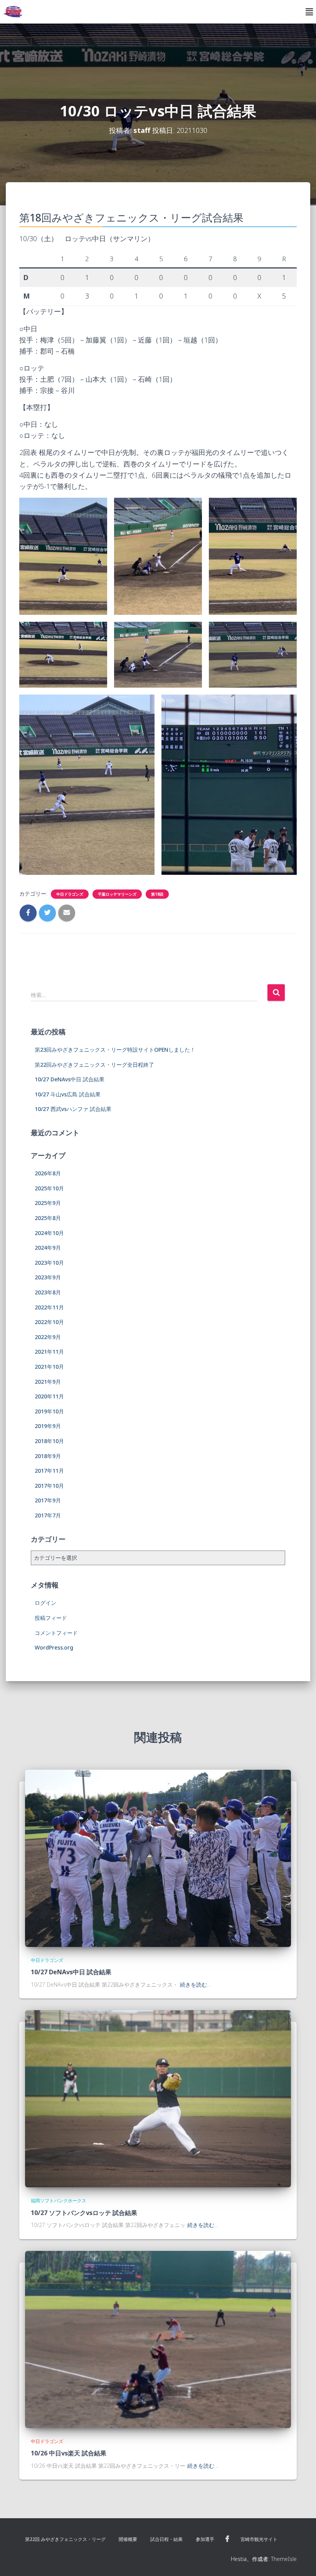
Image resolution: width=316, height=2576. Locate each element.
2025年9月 (48, 1203)
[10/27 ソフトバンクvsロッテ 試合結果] (158, 2098)
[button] (309, 12)
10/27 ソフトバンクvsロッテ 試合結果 (84, 2213)
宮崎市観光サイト (259, 2539)
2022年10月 (49, 1322)
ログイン (45, 1603)
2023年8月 (48, 1292)
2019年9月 (48, 1426)
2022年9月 (48, 1337)
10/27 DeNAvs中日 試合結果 (70, 1079)
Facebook (227, 2539)
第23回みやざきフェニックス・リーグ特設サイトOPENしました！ (115, 1050)
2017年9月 (48, 1500)
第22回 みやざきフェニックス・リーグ (65, 2539)
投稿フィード (51, 1618)
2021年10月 (49, 1367)
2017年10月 (49, 1486)
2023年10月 (49, 1263)
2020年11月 (49, 1396)
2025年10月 (49, 1188)
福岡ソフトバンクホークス (59, 2201)
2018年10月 (49, 1441)
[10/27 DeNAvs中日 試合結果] (158, 1858)
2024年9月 (48, 1248)
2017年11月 (49, 1471)
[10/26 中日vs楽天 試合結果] (158, 2339)
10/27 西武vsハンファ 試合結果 (73, 1109)
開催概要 (128, 2539)
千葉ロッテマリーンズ (117, 894)
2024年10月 (49, 1233)
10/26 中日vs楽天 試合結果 (69, 2453)
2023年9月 (48, 1277)
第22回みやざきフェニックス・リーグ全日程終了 (94, 1065)
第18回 (157, 894)
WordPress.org (54, 1647)
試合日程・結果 (166, 2539)
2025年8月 (48, 1218)
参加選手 (205, 2539)
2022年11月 (49, 1307)
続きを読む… (196, 1984)
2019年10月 (49, 1411)
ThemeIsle (284, 2559)
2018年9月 (48, 1456)
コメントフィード (56, 1633)
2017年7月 (48, 1515)
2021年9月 (48, 1382)
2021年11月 (49, 1352)
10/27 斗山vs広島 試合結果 (68, 1094)
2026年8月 (48, 1173)
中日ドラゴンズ (70, 894)
